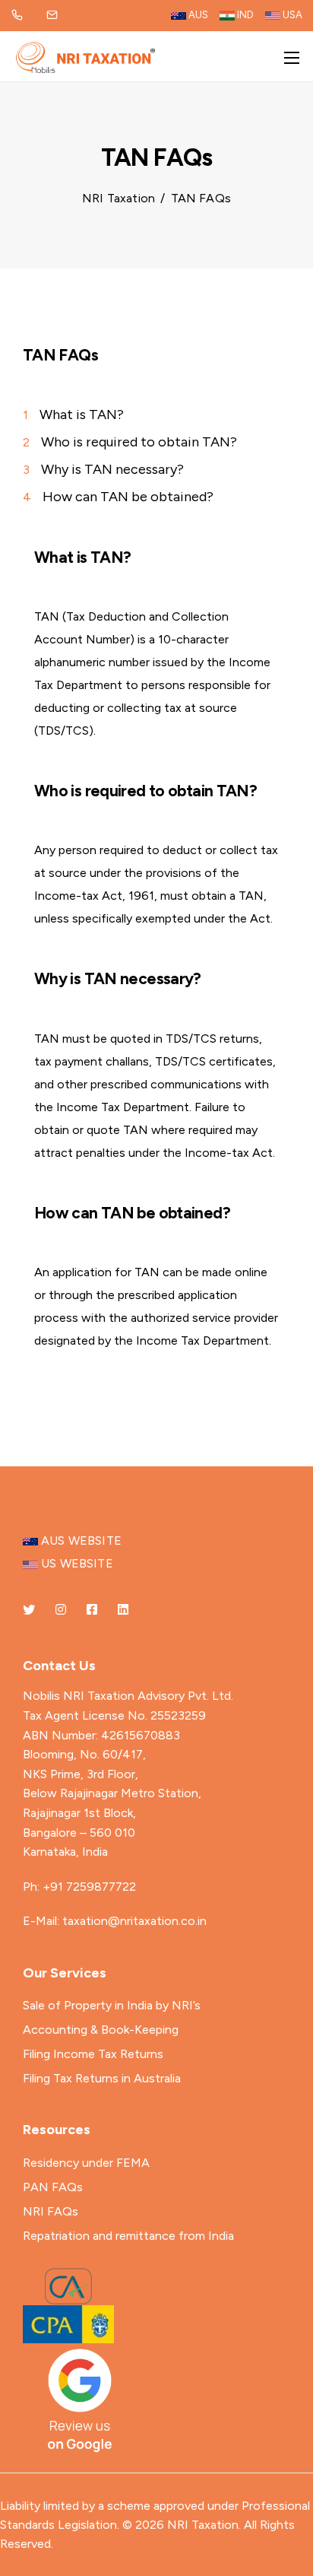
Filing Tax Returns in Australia (102, 2078)
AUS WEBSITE (80, 1541)
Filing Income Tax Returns (93, 2054)
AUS (197, 15)
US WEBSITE (76, 1563)
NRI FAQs (51, 2211)
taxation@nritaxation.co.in (134, 1921)
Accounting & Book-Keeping (101, 2030)
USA (291, 15)
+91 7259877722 (89, 1887)
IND (244, 15)
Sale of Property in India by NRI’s (112, 2005)
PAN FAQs (53, 2187)
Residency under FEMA (86, 2163)
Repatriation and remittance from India (128, 2236)
